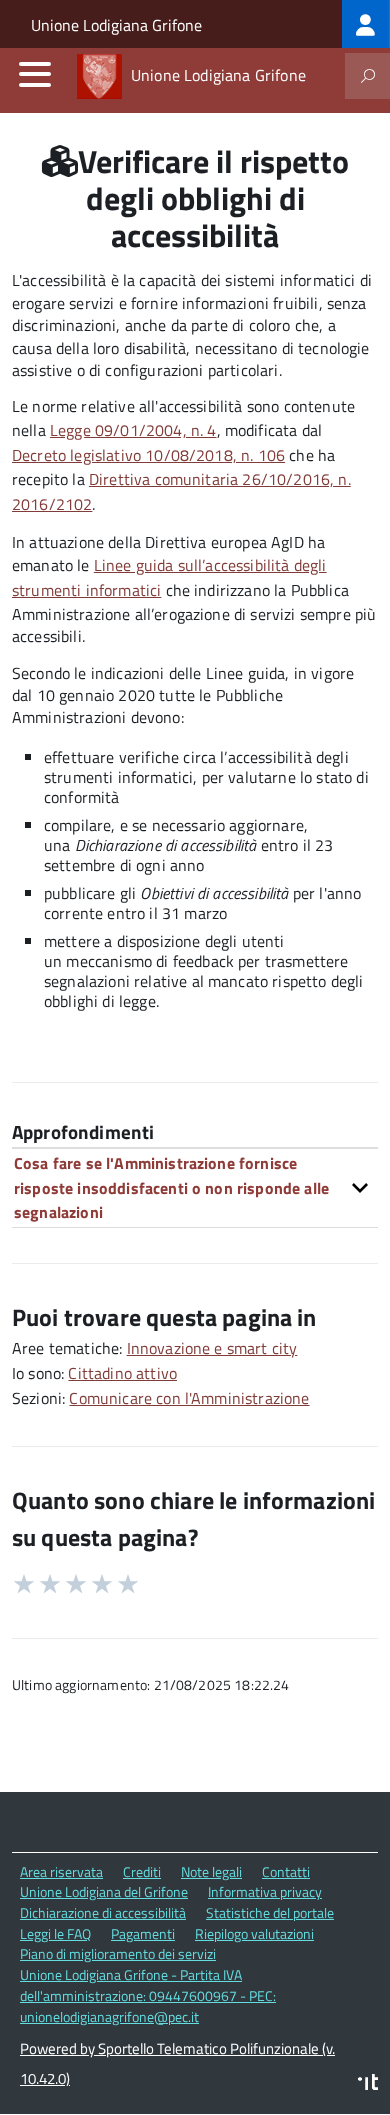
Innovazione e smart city (212, 1348)
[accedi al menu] (35, 74)
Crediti (142, 1871)
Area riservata (61, 1871)
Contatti (286, 1871)
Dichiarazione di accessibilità (103, 1912)
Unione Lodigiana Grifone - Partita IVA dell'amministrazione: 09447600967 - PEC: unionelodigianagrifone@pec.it (148, 1995)
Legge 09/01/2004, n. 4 (133, 430)
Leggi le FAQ (55, 1933)
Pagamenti (143, 1933)
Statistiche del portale (270, 1912)
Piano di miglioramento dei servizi (118, 1953)
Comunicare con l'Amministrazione (189, 1398)
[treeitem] (366, 24)
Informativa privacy (265, 1891)
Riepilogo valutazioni (254, 1933)
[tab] (195, 1187)
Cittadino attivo (122, 1373)
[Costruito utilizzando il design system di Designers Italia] (368, 2084)
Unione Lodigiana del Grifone (104, 1891)
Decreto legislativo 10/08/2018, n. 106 (148, 455)
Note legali (211, 1871)
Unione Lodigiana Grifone (116, 25)
